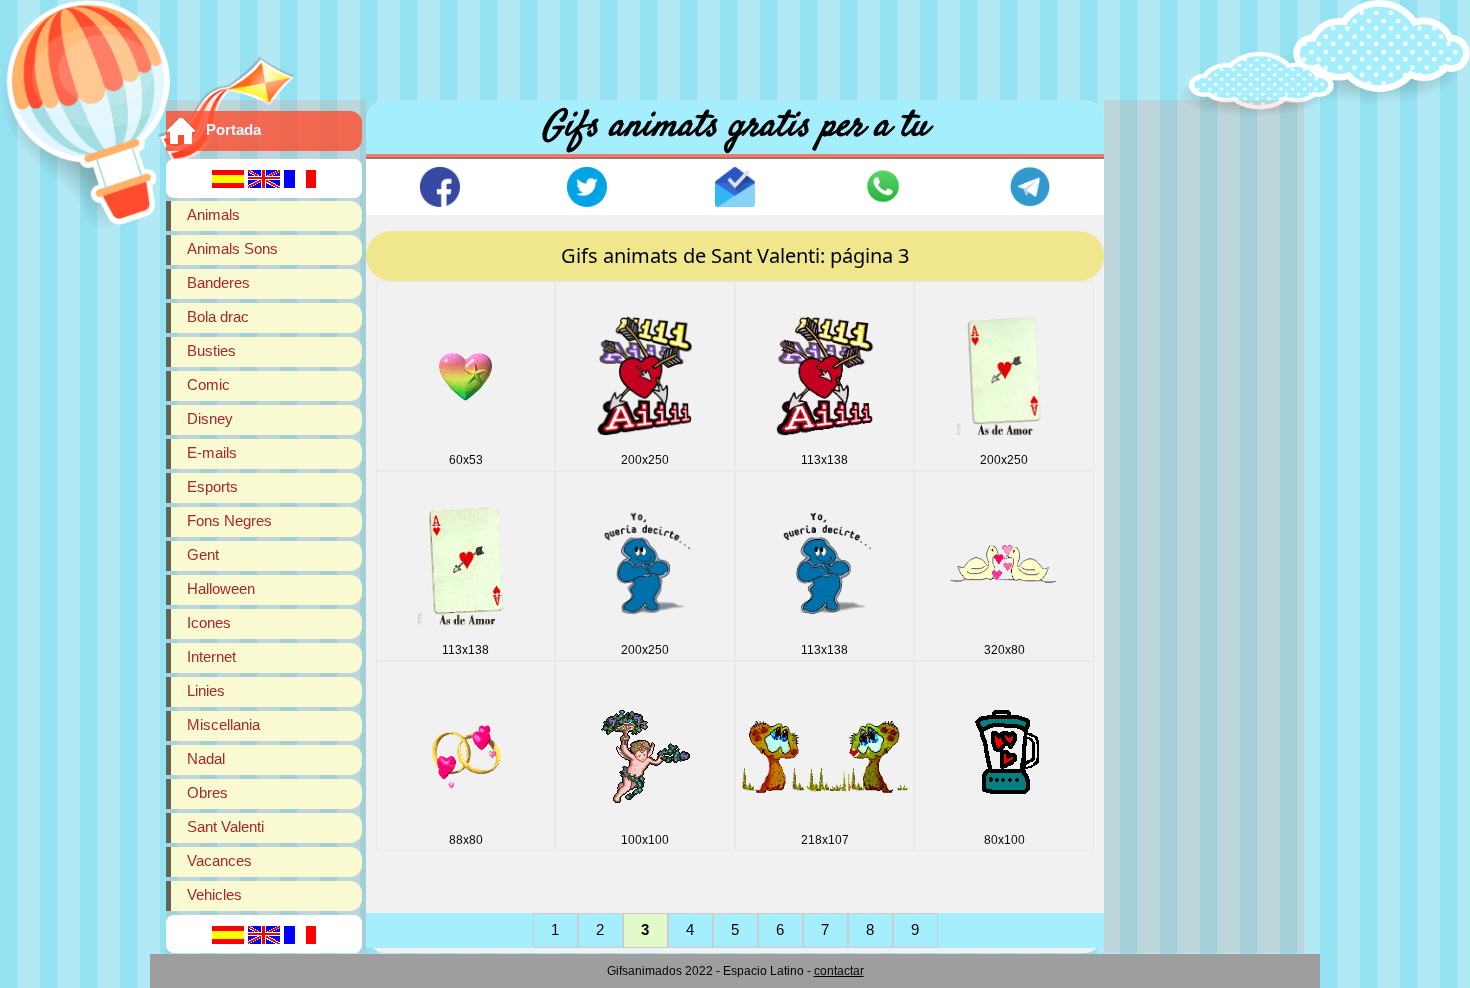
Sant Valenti (225, 826)
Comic (208, 384)
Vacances (219, 860)
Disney (210, 418)
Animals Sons (232, 248)
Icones (209, 622)
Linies (206, 690)
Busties (211, 350)
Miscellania (223, 724)
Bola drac (218, 316)
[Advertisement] (735, 45)
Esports (212, 486)
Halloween (221, 588)
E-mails (212, 452)
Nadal (206, 758)
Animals (213, 214)
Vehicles (214, 894)
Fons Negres (229, 520)
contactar (839, 971)
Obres (207, 792)
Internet (211, 656)
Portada (233, 129)
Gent (203, 554)
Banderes (218, 282)
